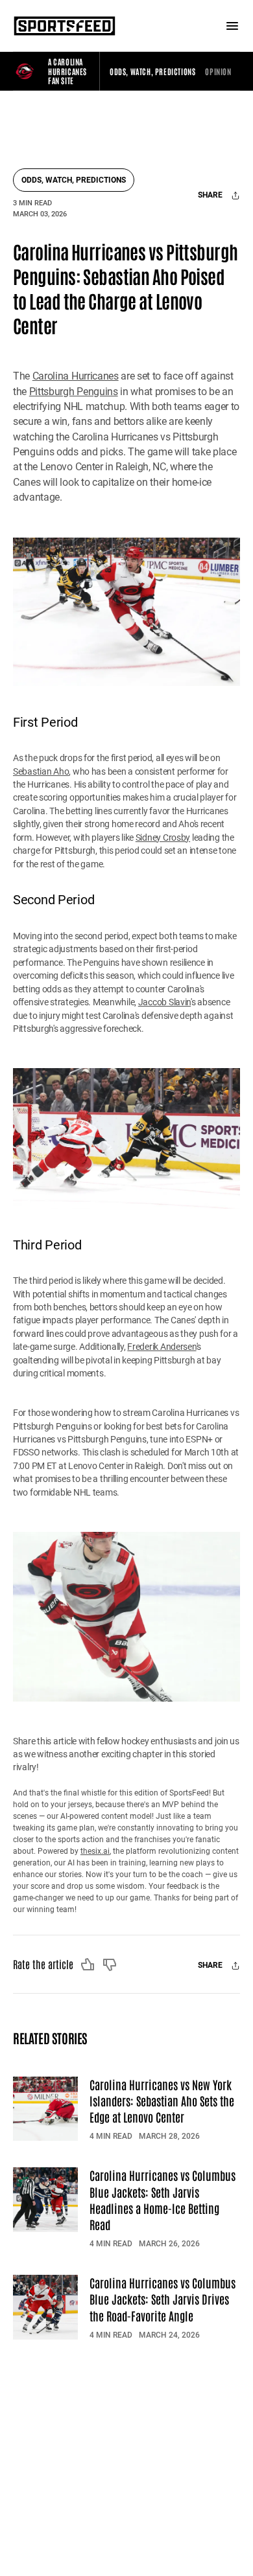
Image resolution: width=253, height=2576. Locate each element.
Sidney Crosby (163, 838)
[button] (152, 71)
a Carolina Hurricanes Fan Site (67, 71)
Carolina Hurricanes (76, 376)
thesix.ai (95, 1851)
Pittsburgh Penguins (74, 392)
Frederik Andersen (162, 1347)
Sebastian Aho (41, 771)
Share (211, 195)
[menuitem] (152, 71)
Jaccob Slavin (164, 1002)
